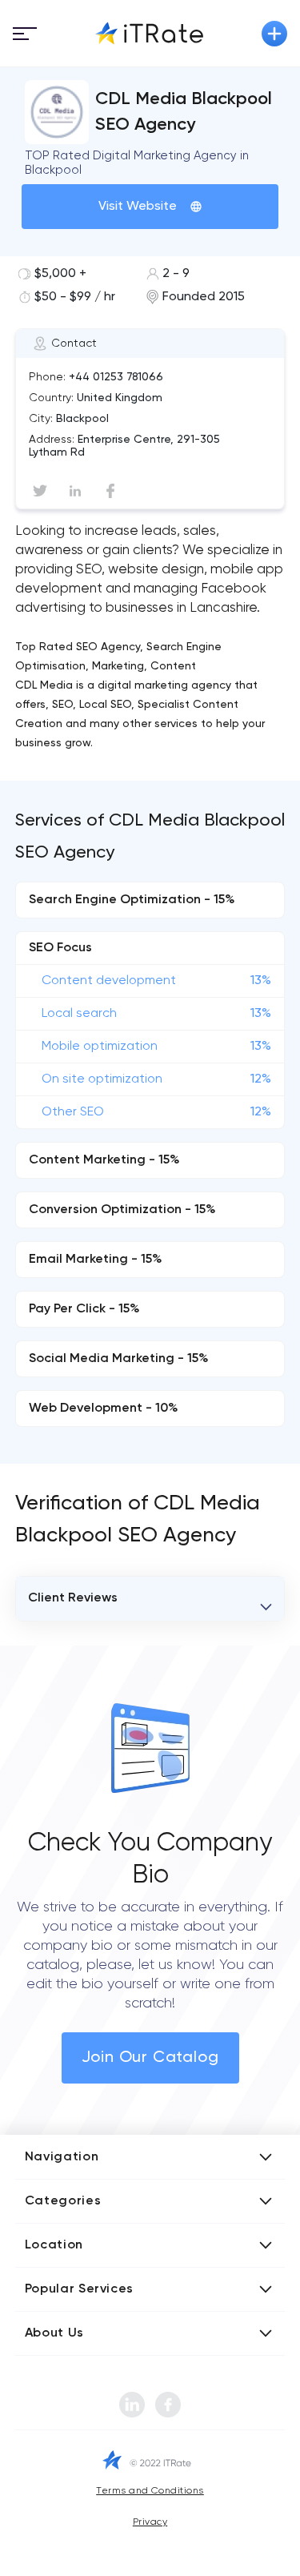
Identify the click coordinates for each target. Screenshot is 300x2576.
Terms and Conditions (150, 2491)
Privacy (150, 2522)
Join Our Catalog (150, 2058)
